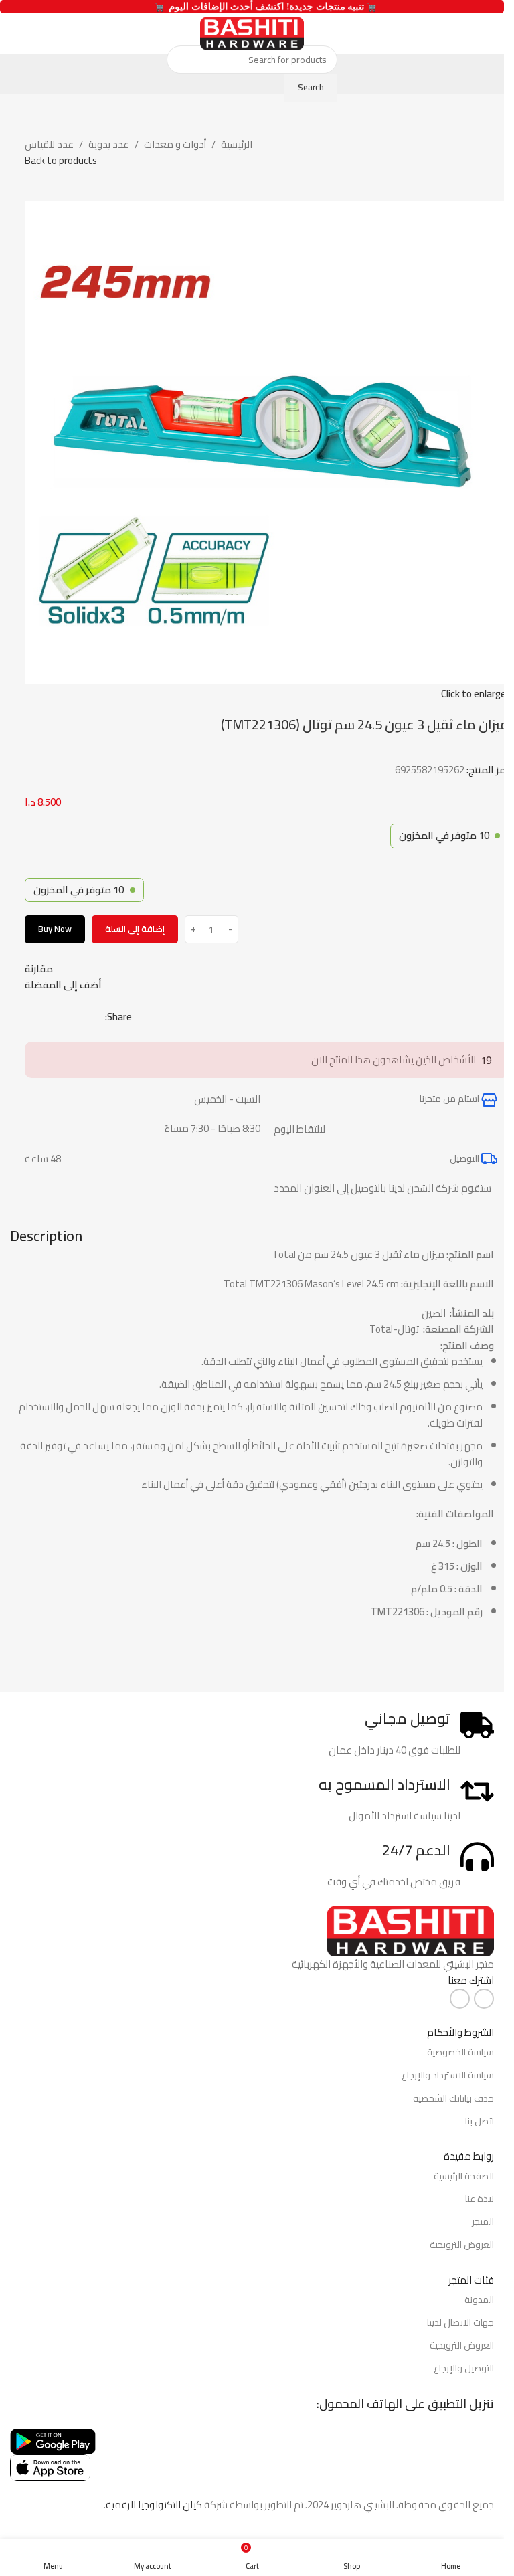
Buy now (55, 929)
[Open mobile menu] (489, 33)
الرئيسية (237, 145)
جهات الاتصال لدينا (460, 2322)
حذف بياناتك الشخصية (453, 2098)
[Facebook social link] (97, 1017)
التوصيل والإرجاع (464, 2368)
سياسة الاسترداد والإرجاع (448, 2075)
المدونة (479, 2300)
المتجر (483, 2221)
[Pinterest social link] (65, 1017)
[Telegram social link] (33, 1017)
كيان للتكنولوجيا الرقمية (154, 2505)
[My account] (15, 33)
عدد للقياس (49, 145)
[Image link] (410, 1930)
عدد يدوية (109, 145)
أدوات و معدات (175, 145)
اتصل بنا (480, 2121)
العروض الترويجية (462, 2245)
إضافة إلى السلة (135, 929)
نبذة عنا (480, 2199)
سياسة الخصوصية (460, 2052)
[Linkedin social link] (49, 1017)
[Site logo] (252, 32)
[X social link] (81, 1017)
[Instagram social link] (460, 1999)
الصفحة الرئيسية (464, 2176)
